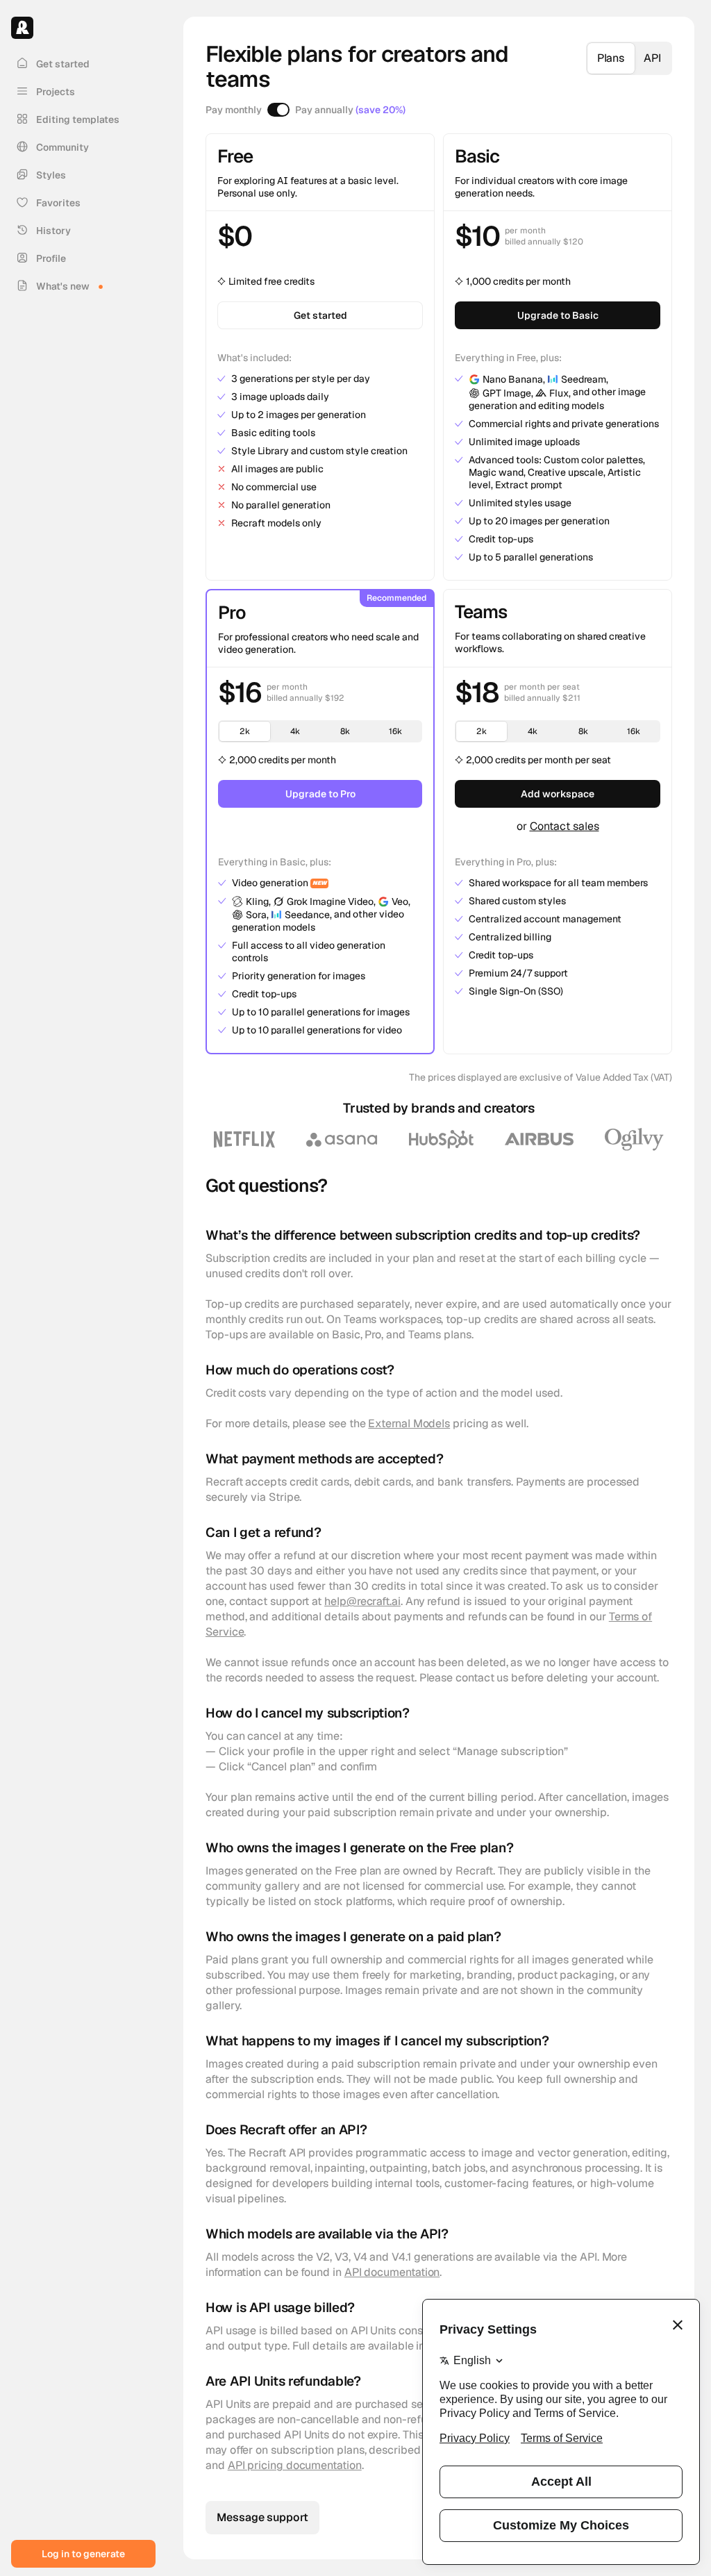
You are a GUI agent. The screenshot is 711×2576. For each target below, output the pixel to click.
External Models (409, 1423)
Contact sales (564, 826)
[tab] (611, 58)
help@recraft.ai (362, 1601)
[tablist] (629, 58)
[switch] (278, 110)
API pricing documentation (295, 2465)
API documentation (392, 2272)
